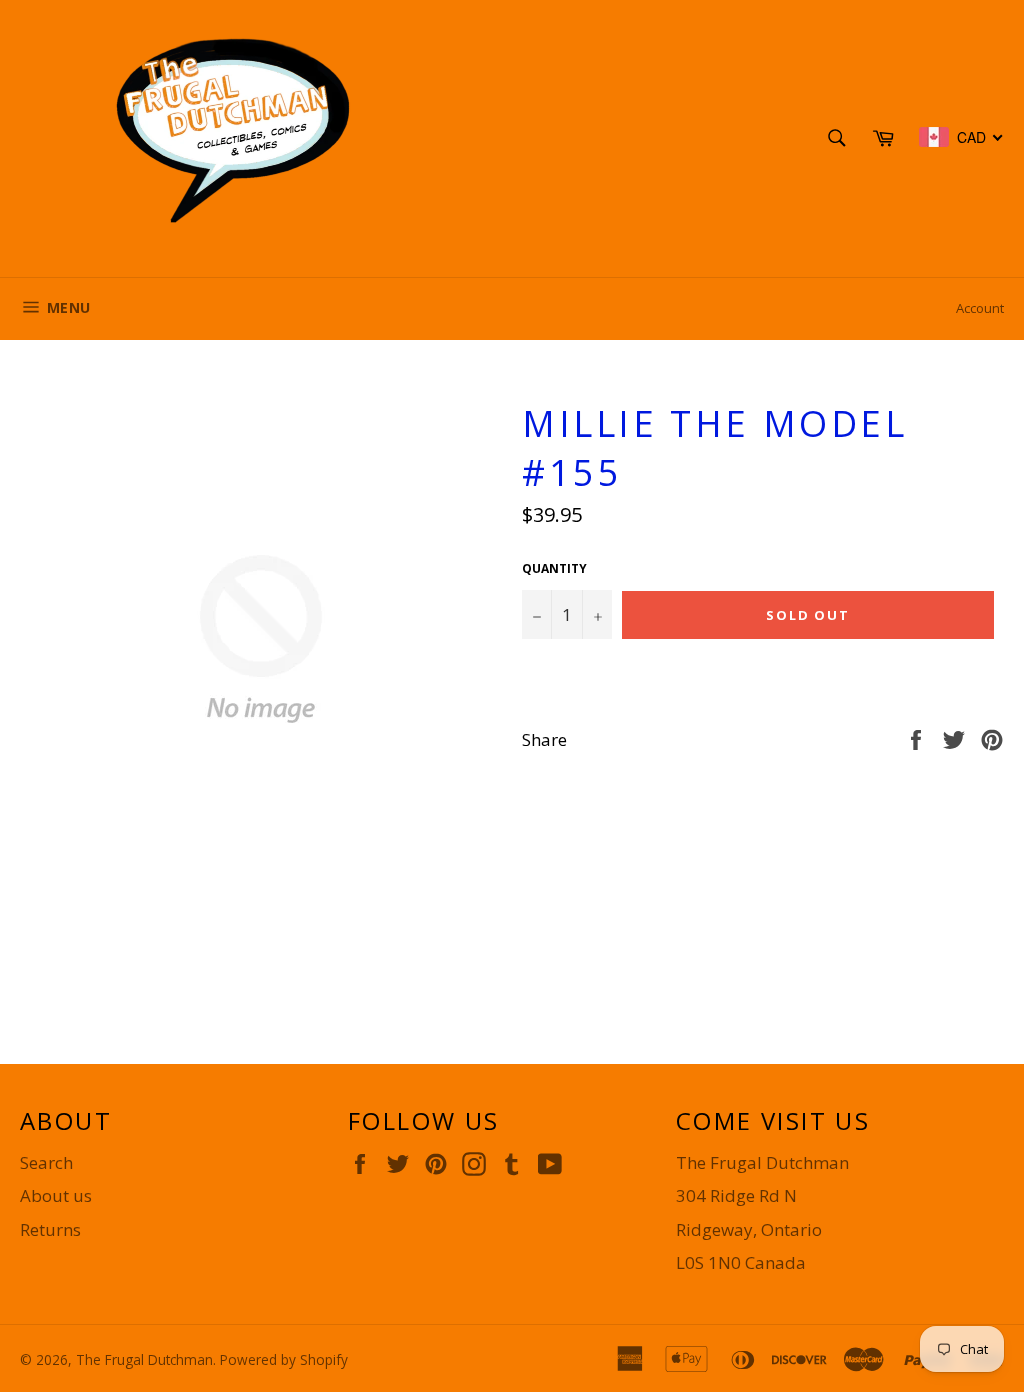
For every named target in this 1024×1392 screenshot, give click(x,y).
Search (46, 1162)
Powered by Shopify (284, 1359)
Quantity (554, 569)
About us (56, 1195)
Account (980, 308)
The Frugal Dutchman (144, 1359)
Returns (50, 1229)
